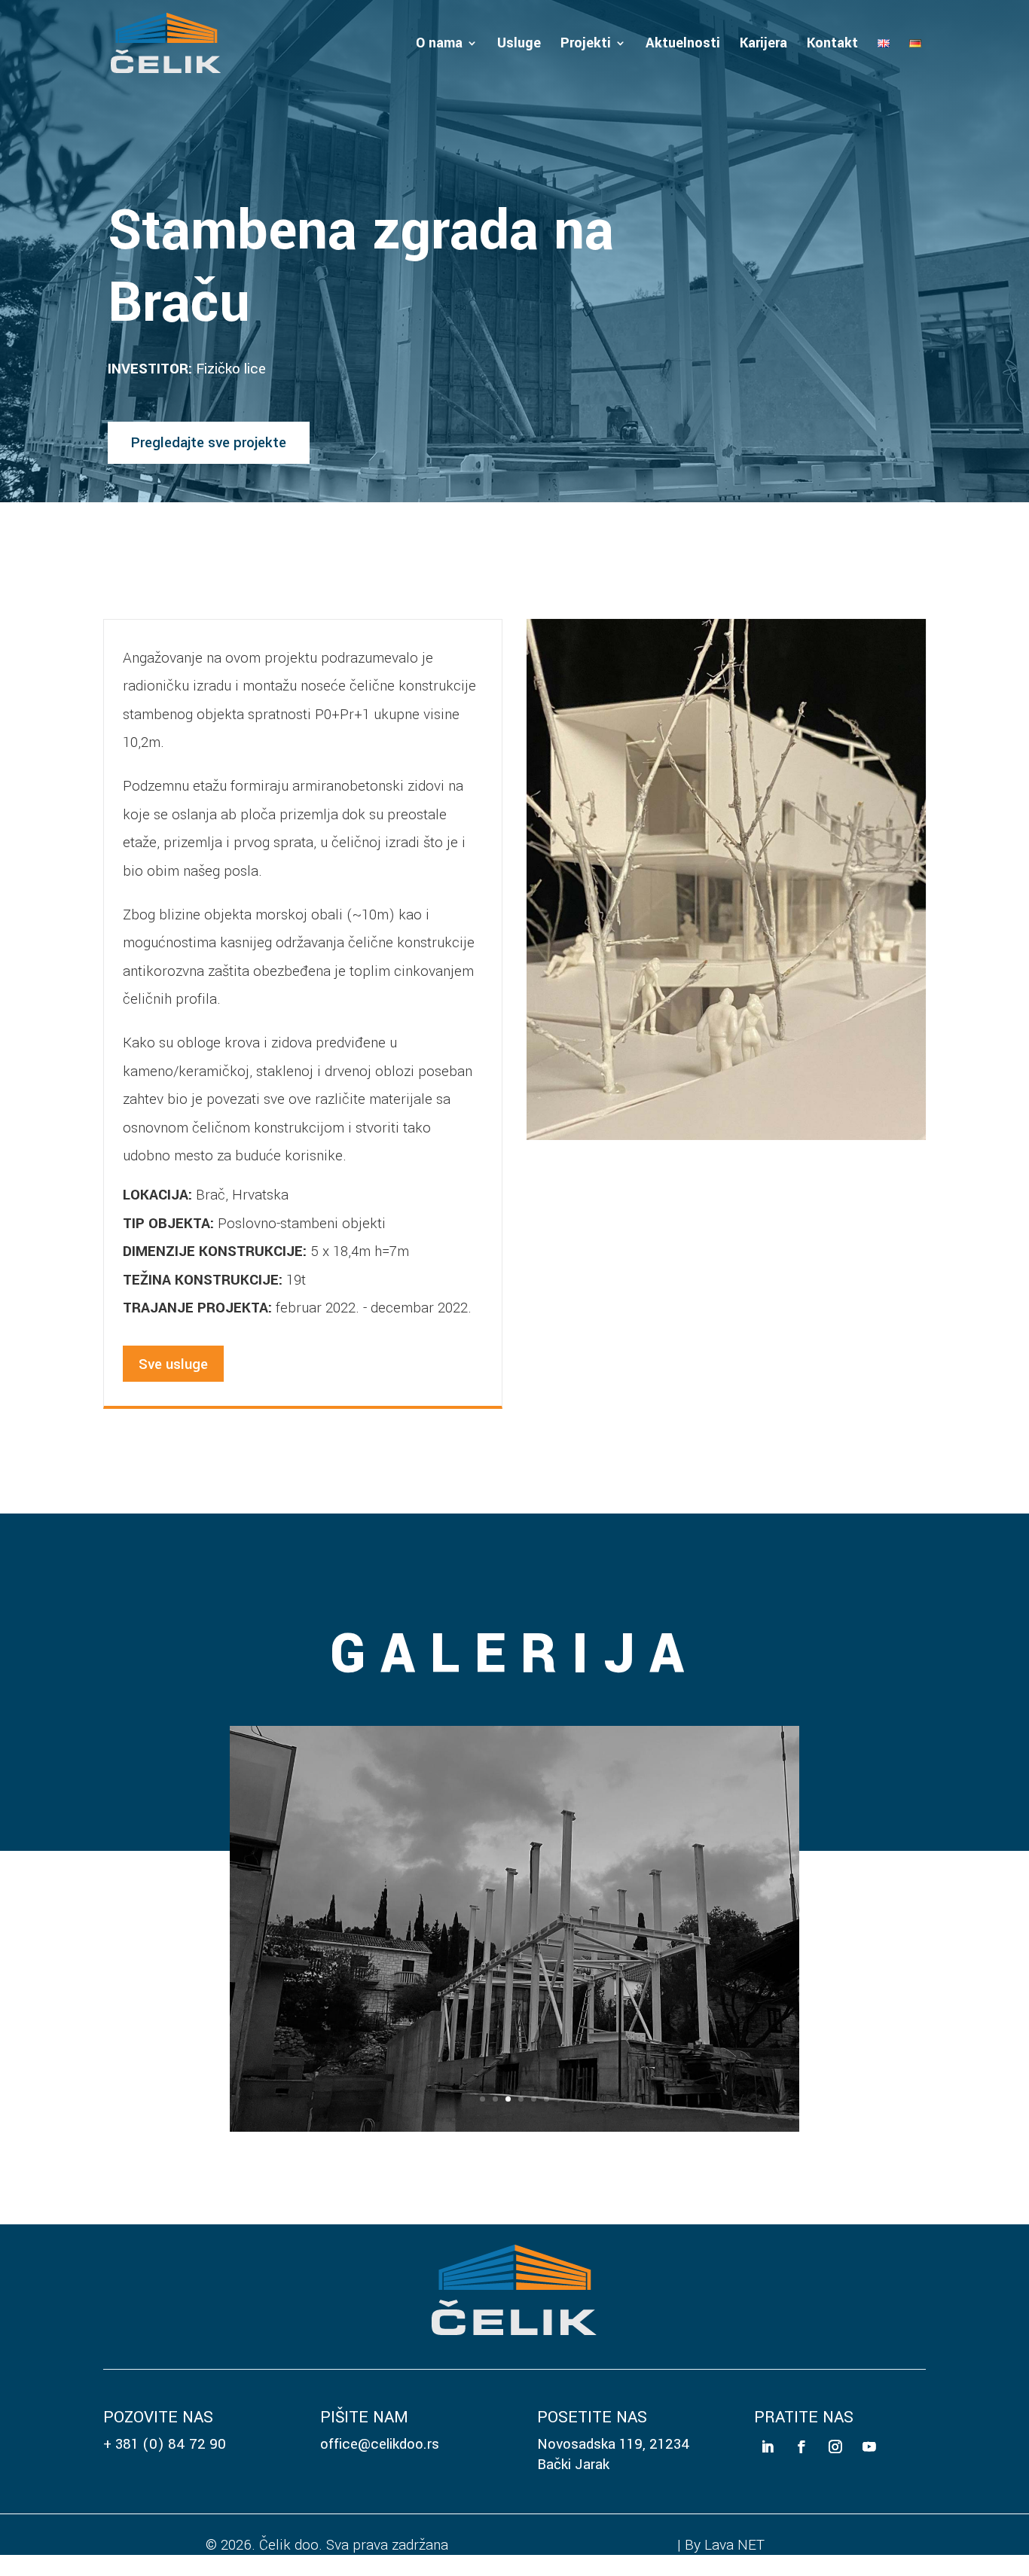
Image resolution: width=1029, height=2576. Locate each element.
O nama (439, 45)
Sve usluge (173, 1364)
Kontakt (832, 45)
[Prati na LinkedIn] (767, 2429)
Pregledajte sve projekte (209, 442)
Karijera (763, 45)
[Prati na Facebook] (801, 2429)
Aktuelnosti (683, 45)
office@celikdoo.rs (380, 2426)
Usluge (519, 45)
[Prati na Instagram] (836, 2429)
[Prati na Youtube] (870, 2429)
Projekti (586, 45)
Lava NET (734, 2526)
